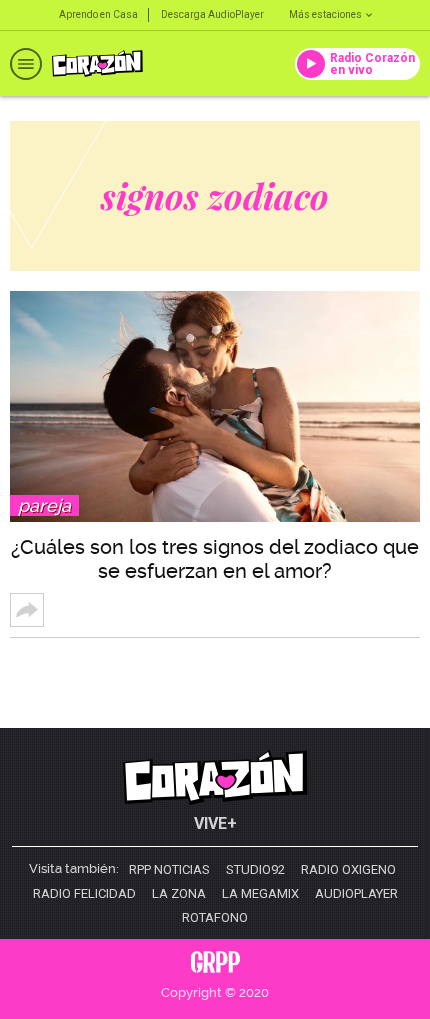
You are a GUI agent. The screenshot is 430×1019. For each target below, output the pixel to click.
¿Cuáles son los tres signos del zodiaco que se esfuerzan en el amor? (215, 559)
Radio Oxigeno (348, 870)
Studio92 (255, 870)
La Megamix (260, 894)
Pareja (44, 505)
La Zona (179, 894)
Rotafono (215, 918)
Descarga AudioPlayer (212, 14)
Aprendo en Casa (98, 14)
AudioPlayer (356, 894)
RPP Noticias (169, 870)
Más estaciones (325, 14)
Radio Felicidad (84, 894)
